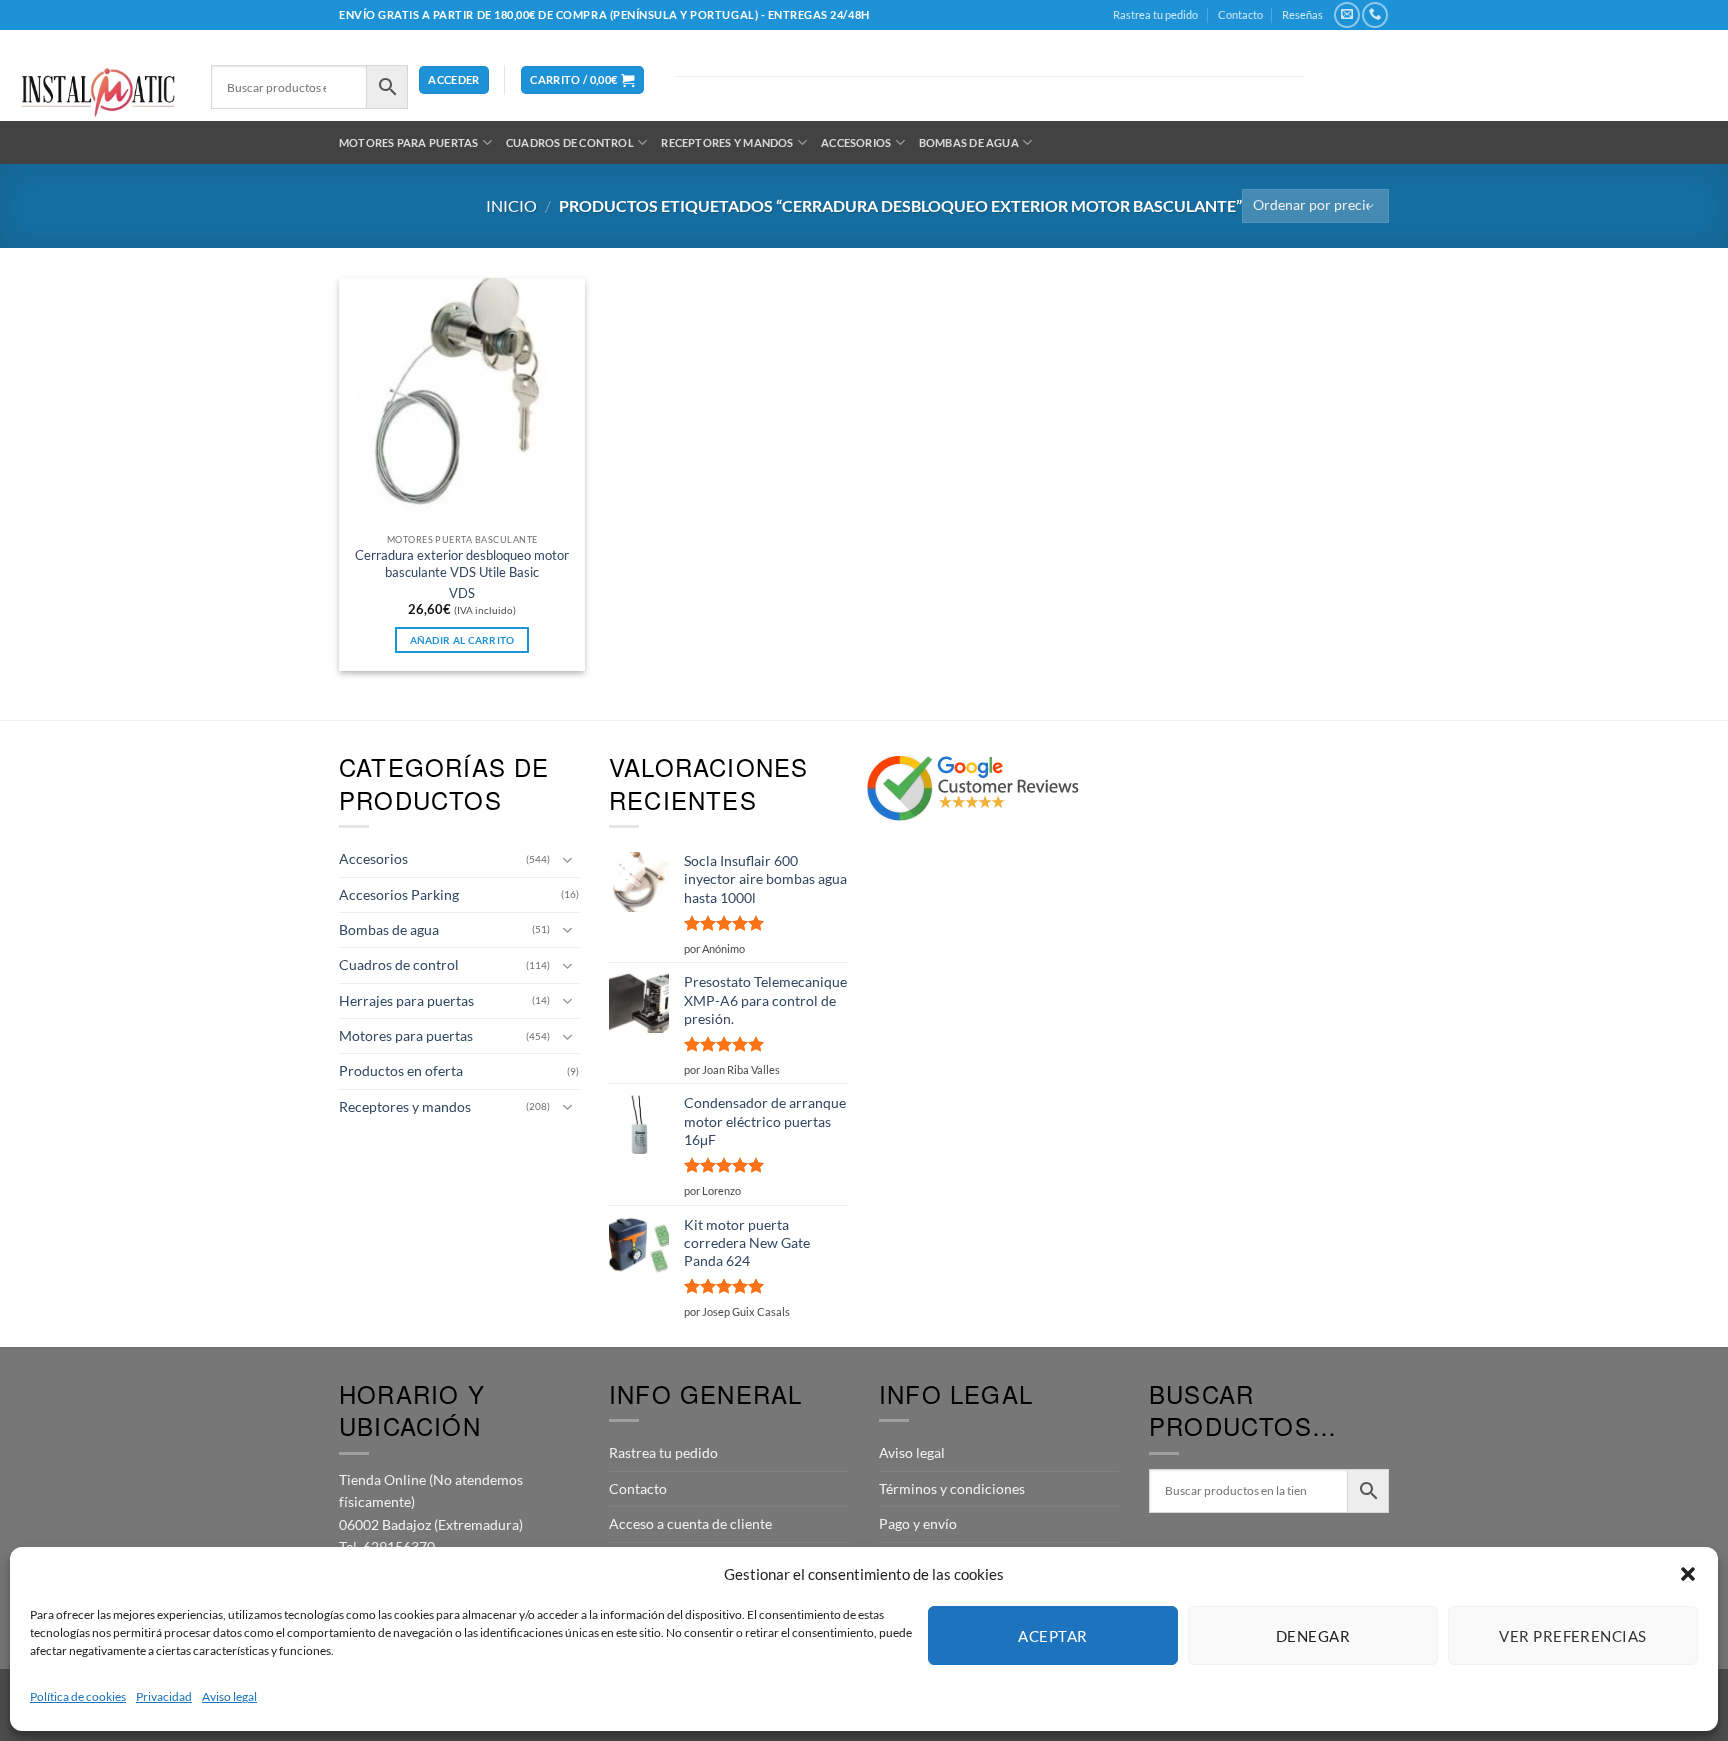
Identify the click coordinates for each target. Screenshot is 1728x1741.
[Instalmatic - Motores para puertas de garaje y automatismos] (98, 92)
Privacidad (164, 1696)
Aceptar (1052, 1636)
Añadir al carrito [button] (462, 640)
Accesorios (856, 142)
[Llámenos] (1374, 15)
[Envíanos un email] (1346, 15)
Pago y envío (918, 1523)
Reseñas (1302, 14)
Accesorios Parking (399, 894)
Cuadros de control (570, 142)
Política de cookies (78, 1696)
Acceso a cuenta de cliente (690, 1523)
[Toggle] (567, 860)
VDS (462, 593)
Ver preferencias (1572, 1636)
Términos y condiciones (952, 1488)
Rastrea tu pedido (1155, 14)
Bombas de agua (969, 142)
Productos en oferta (401, 1070)
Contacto (1240, 14)
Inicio (511, 205)
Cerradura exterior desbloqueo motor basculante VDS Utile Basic (462, 563)
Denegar (1313, 1636)
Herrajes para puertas (406, 1000)
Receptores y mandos (727, 142)
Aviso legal (229, 1696)
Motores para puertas (408, 142)
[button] (1688, 1574)
